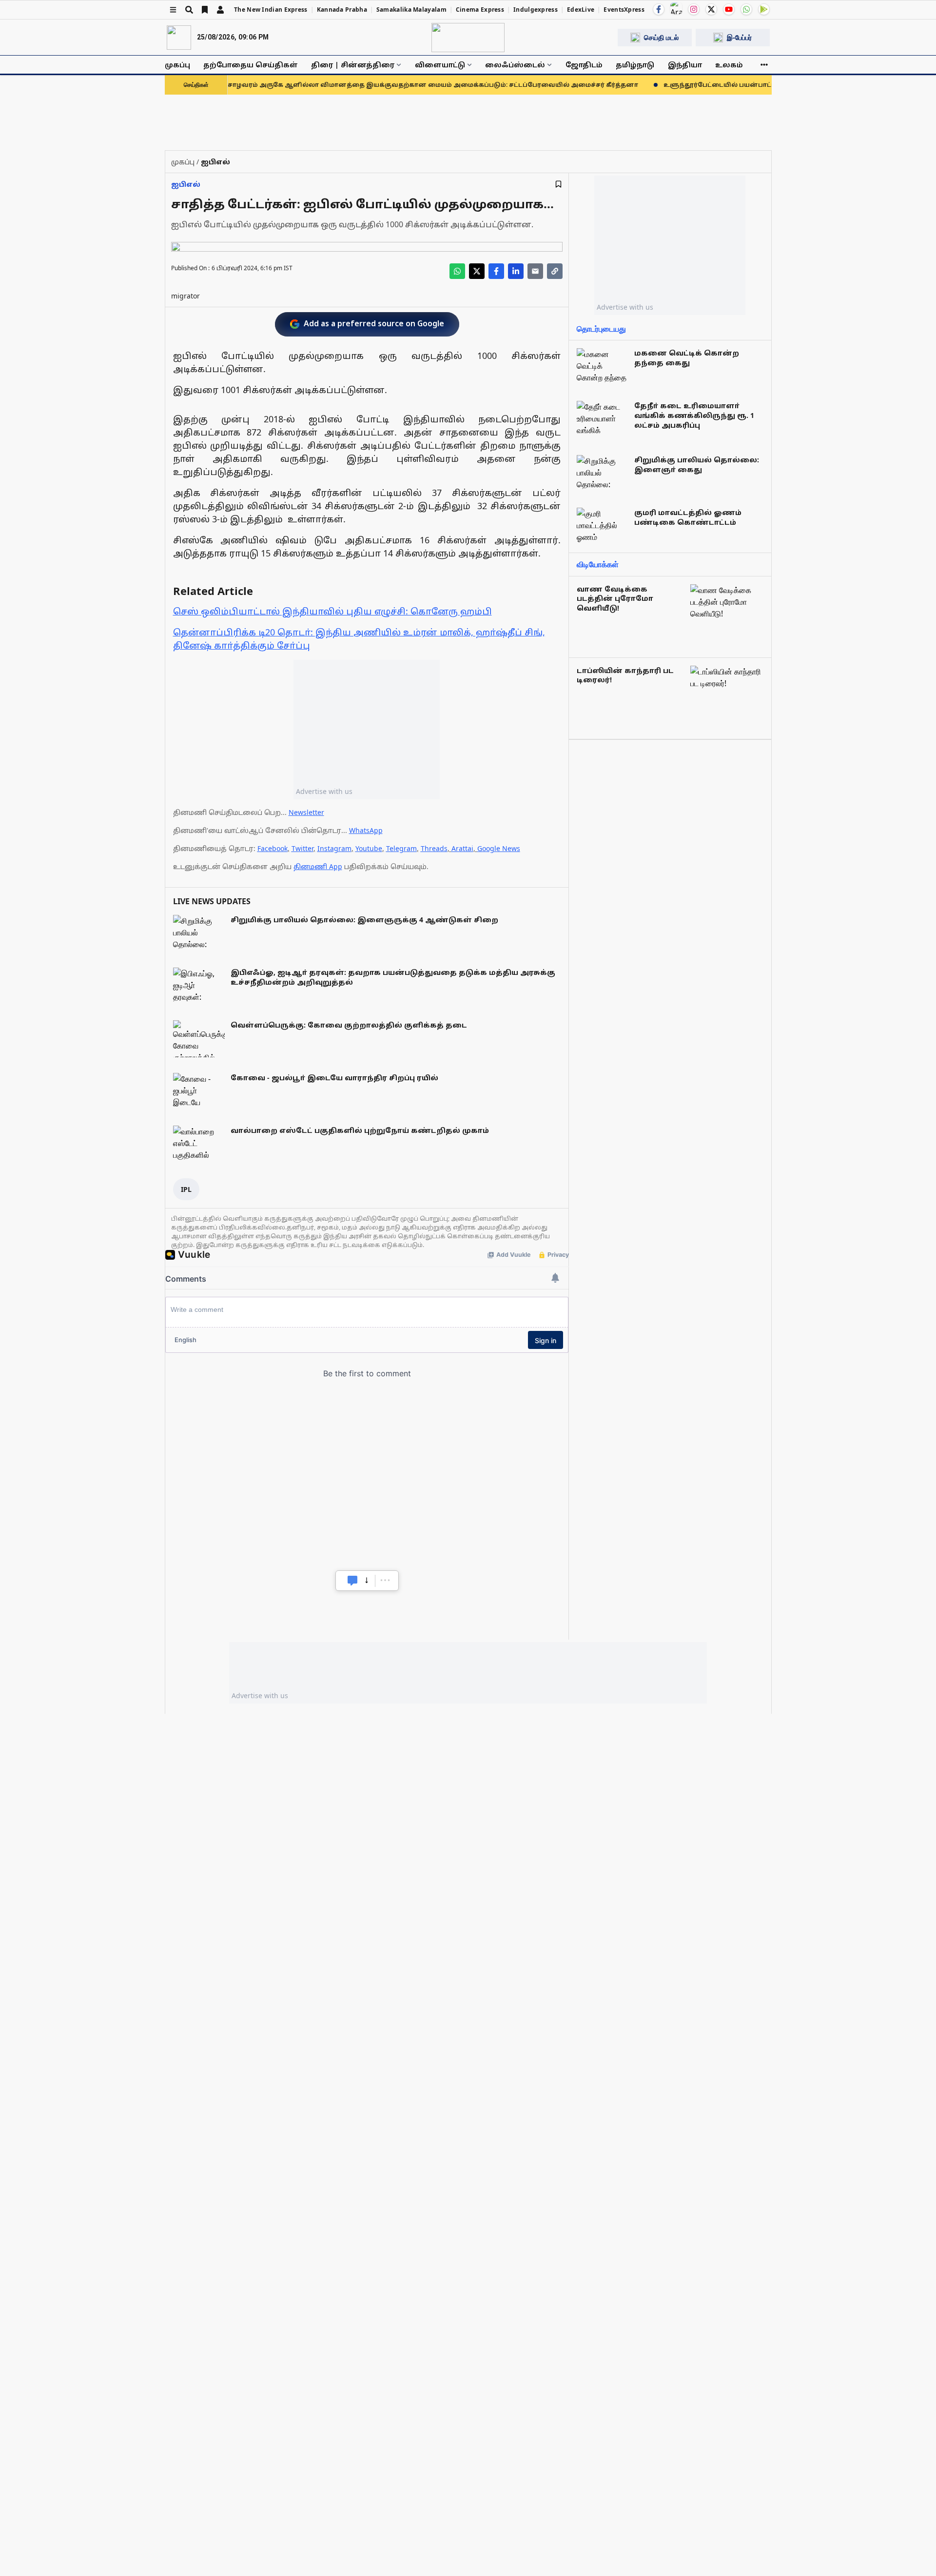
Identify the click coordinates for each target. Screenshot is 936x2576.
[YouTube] (729, 9)
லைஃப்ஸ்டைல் (515, 65)
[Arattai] (676, 8)
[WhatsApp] (746, 9)
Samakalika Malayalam (411, 10)
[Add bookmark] (558, 184)
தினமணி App (318, 866)
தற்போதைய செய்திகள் (251, 65)
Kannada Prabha (342, 10)
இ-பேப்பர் (739, 37)
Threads (434, 848)
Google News (499, 848)
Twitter (302, 848)
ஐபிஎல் (186, 184)
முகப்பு (177, 65)
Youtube (369, 848)
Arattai (462, 848)
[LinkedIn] (516, 271)
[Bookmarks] (205, 10)
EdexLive (581, 10)
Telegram (401, 848)
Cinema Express (480, 10)
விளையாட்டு (440, 65)
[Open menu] (173, 10)
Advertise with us (324, 791)
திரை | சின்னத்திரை (353, 65)
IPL (186, 1189)
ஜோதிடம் (584, 65)
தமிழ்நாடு (635, 65)
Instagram (334, 848)
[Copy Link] (555, 271)
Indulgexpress (536, 10)
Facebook (273, 848)
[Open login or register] (220, 10)
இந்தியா (685, 65)
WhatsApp (366, 830)
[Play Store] (764, 9)
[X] (711, 9)
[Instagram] (694, 9)
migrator (185, 296)
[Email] (535, 271)
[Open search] (189, 10)
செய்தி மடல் (661, 37)
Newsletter (306, 812)
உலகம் (729, 65)
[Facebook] (659, 9)
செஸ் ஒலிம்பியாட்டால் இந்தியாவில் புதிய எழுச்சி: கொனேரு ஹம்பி (332, 611)
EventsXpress (624, 10)
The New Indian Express (271, 10)
